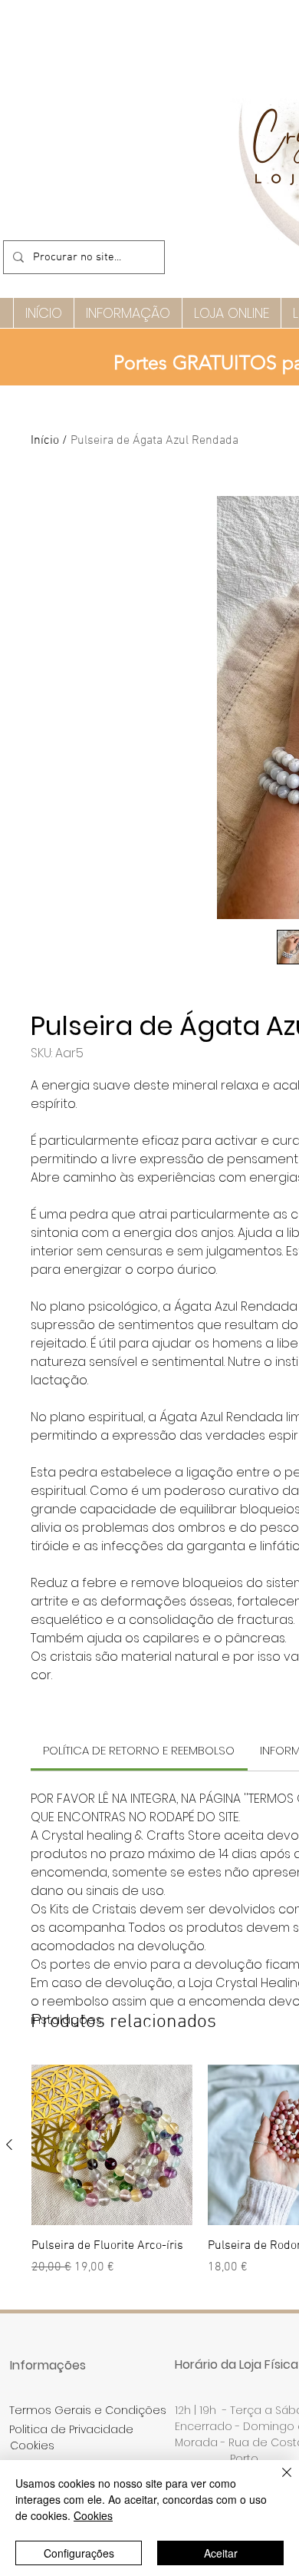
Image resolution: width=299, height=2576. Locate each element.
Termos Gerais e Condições (88, 2410)
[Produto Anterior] (9, 2144)
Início (45, 441)
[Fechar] (278, 2482)
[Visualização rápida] (112, 2145)
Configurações (79, 2553)
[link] (139, 1750)
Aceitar (221, 2553)
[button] (128, 313)
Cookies (93, 2515)
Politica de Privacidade (71, 2429)
